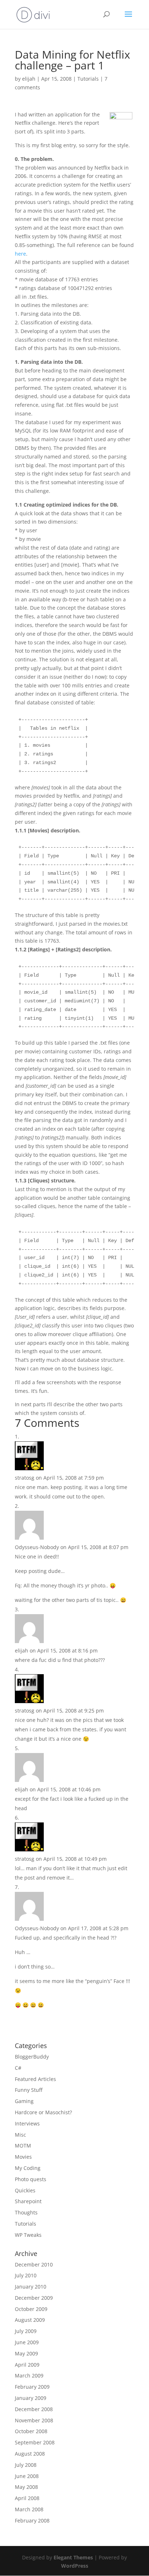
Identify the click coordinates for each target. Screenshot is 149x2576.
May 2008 (26, 2487)
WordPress (75, 2566)
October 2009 (31, 2309)
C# (18, 2068)
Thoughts (26, 2212)
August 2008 (30, 2454)
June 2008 (27, 2476)
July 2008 (26, 2465)
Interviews (27, 2123)
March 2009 (29, 2375)
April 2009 (27, 2365)
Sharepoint (28, 2201)
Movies (23, 2157)
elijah (29, 79)
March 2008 (29, 2509)
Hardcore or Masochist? (43, 2112)
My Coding (28, 2168)
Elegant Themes (73, 2557)
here (20, 254)
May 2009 (26, 2353)
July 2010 (26, 2275)
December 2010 (34, 2264)
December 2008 (34, 2409)
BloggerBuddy (32, 2057)
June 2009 (27, 2342)
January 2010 (31, 2287)
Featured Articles (35, 2079)
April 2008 (27, 2498)
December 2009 (34, 2298)
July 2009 (26, 2331)
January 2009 (31, 2398)
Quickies (25, 2190)
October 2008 (31, 2431)
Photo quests (31, 2179)
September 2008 (35, 2442)
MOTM (23, 2146)
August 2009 (30, 2320)
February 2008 (32, 2520)
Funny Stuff (29, 2090)
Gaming (24, 2101)
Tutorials (88, 79)
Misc (20, 2135)
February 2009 (32, 2387)
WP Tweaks (28, 2235)
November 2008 (34, 2420)
